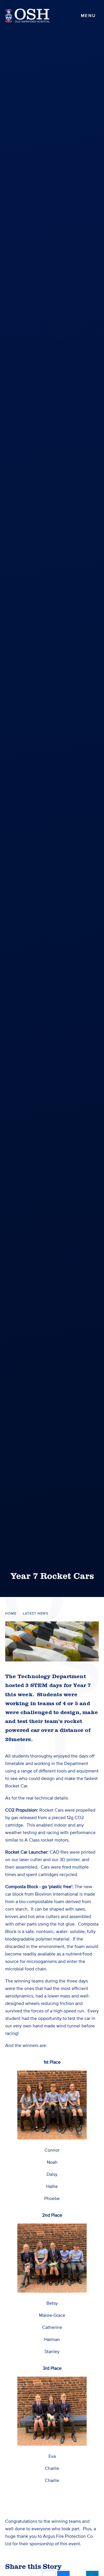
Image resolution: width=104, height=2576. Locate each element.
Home (11, 1614)
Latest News (36, 1614)
